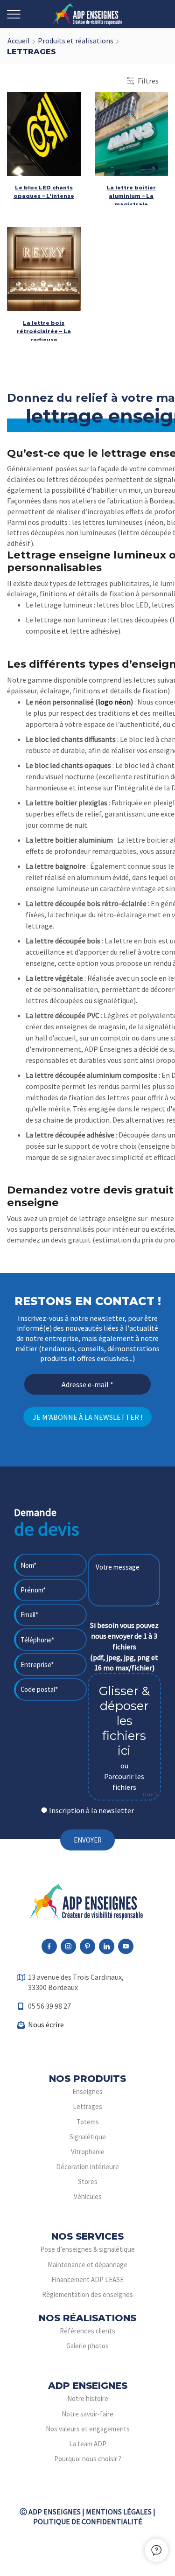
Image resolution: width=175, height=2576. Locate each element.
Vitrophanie (88, 2152)
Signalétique (88, 2137)
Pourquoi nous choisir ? (88, 2459)
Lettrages (87, 2106)
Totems (88, 2122)
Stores (88, 2182)
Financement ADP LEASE (87, 2279)
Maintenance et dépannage (87, 2265)
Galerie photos (87, 2346)
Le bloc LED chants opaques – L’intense (44, 192)
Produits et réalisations (76, 41)
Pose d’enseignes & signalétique (87, 2249)
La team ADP (88, 2444)
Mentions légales (119, 2512)
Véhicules (88, 2196)
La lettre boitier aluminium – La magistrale (131, 196)
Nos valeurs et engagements (88, 2429)
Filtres (148, 81)
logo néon (114, 702)
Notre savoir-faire (87, 2414)
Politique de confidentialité (88, 2521)
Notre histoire (88, 2398)
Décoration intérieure (87, 2167)
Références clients (87, 2331)
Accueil (19, 41)
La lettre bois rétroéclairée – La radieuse (44, 331)
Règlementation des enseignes (87, 2294)
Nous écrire (46, 2024)
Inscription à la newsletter (91, 1810)
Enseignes (87, 2091)
